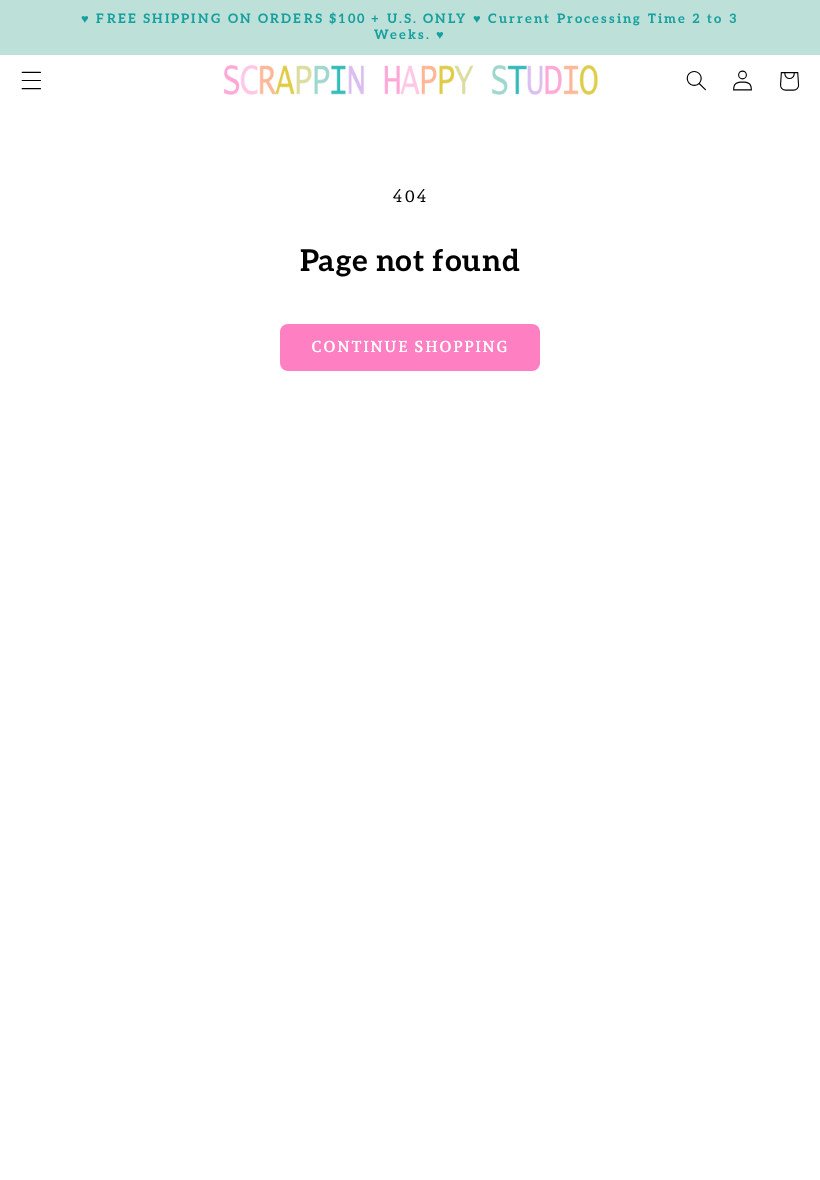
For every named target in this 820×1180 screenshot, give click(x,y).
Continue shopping (410, 346)
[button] (696, 81)
